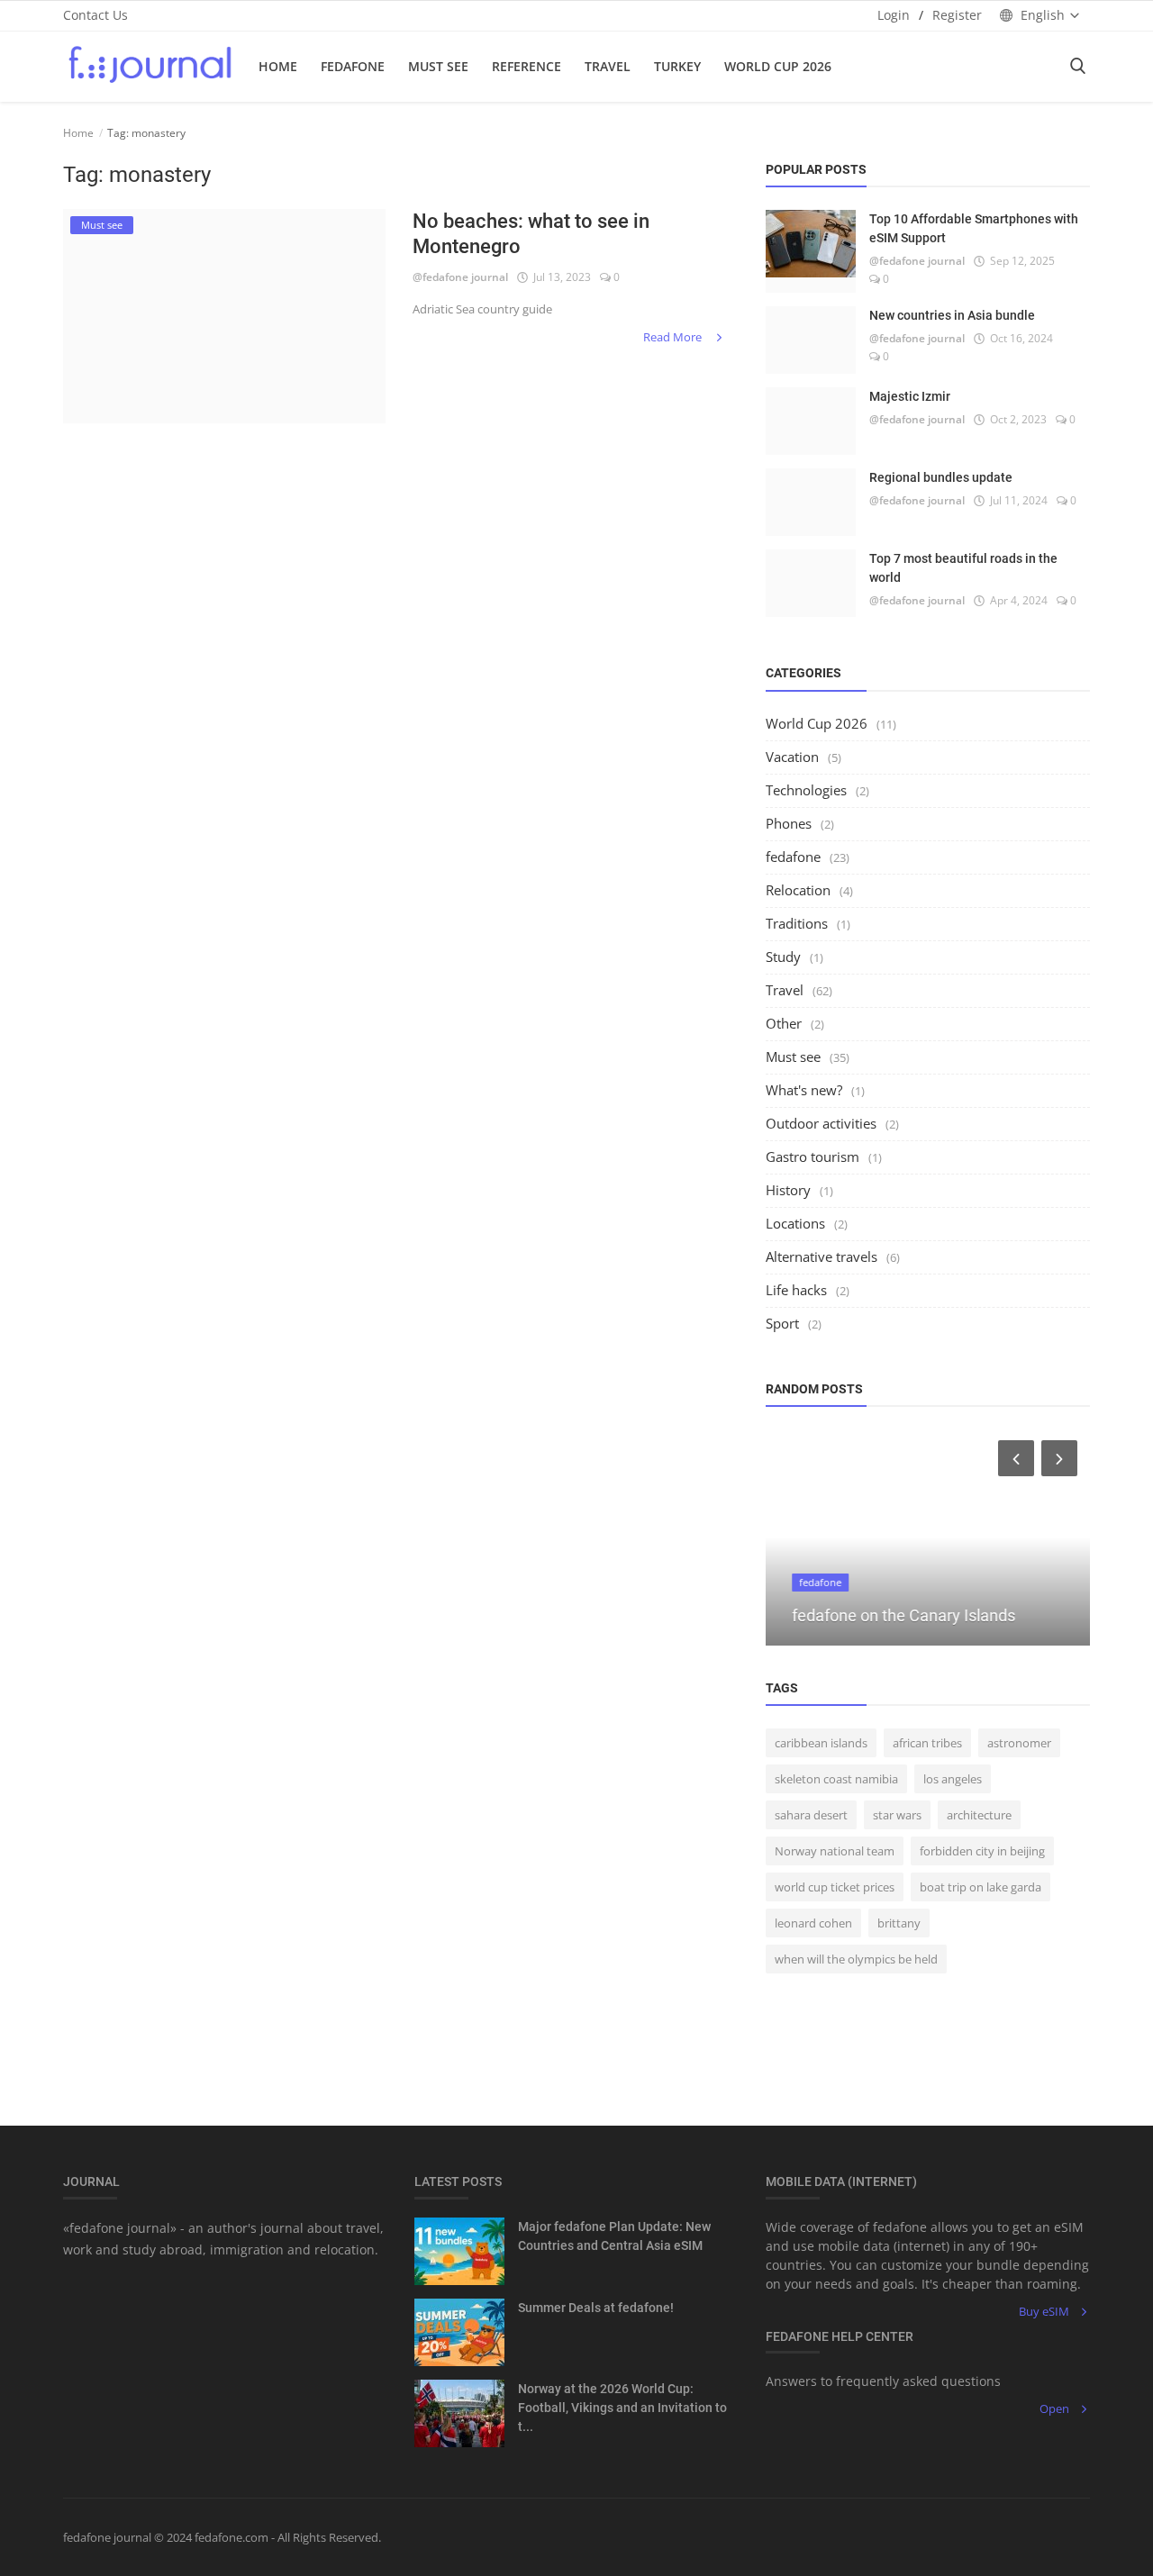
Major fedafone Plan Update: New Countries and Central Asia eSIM (614, 2236)
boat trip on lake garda (981, 1887)
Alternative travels (822, 1256)
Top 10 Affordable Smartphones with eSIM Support (974, 228)
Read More (674, 337)
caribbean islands (821, 1743)
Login (894, 15)
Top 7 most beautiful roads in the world (963, 568)
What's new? (804, 1090)
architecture (979, 1815)
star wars (897, 1815)
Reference (527, 66)
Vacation (792, 757)
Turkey (677, 66)
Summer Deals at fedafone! (596, 2308)
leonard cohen (813, 1923)
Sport (782, 1323)
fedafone (353, 66)
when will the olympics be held (856, 1959)
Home (278, 66)
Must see (793, 1057)
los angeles (953, 1779)
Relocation (798, 890)
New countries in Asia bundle (952, 315)
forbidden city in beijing (982, 1851)
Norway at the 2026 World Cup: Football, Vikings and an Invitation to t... (622, 2408)
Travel (608, 66)
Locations (795, 1223)
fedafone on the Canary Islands (891, 1615)
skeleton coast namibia (836, 1779)
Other (784, 1023)
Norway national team (835, 1851)
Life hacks (796, 1290)
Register (957, 15)
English (1043, 15)
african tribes (927, 1743)
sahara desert (811, 1815)
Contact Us (95, 15)
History (788, 1190)
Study (783, 957)
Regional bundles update (941, 477)
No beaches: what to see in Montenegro (531, 234)
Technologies (806, 790)
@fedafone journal (460, 277)
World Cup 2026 (778, 66)
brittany (899, 1923)
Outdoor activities (821, 1123)
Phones (789, 823)
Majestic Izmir (910, 396)
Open (1054, 2408)
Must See (438, 66)
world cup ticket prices (835, 1887)
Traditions (797, 923)
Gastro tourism (813, 1156)
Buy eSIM (1044, 2311)
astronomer (1019, 1743)
